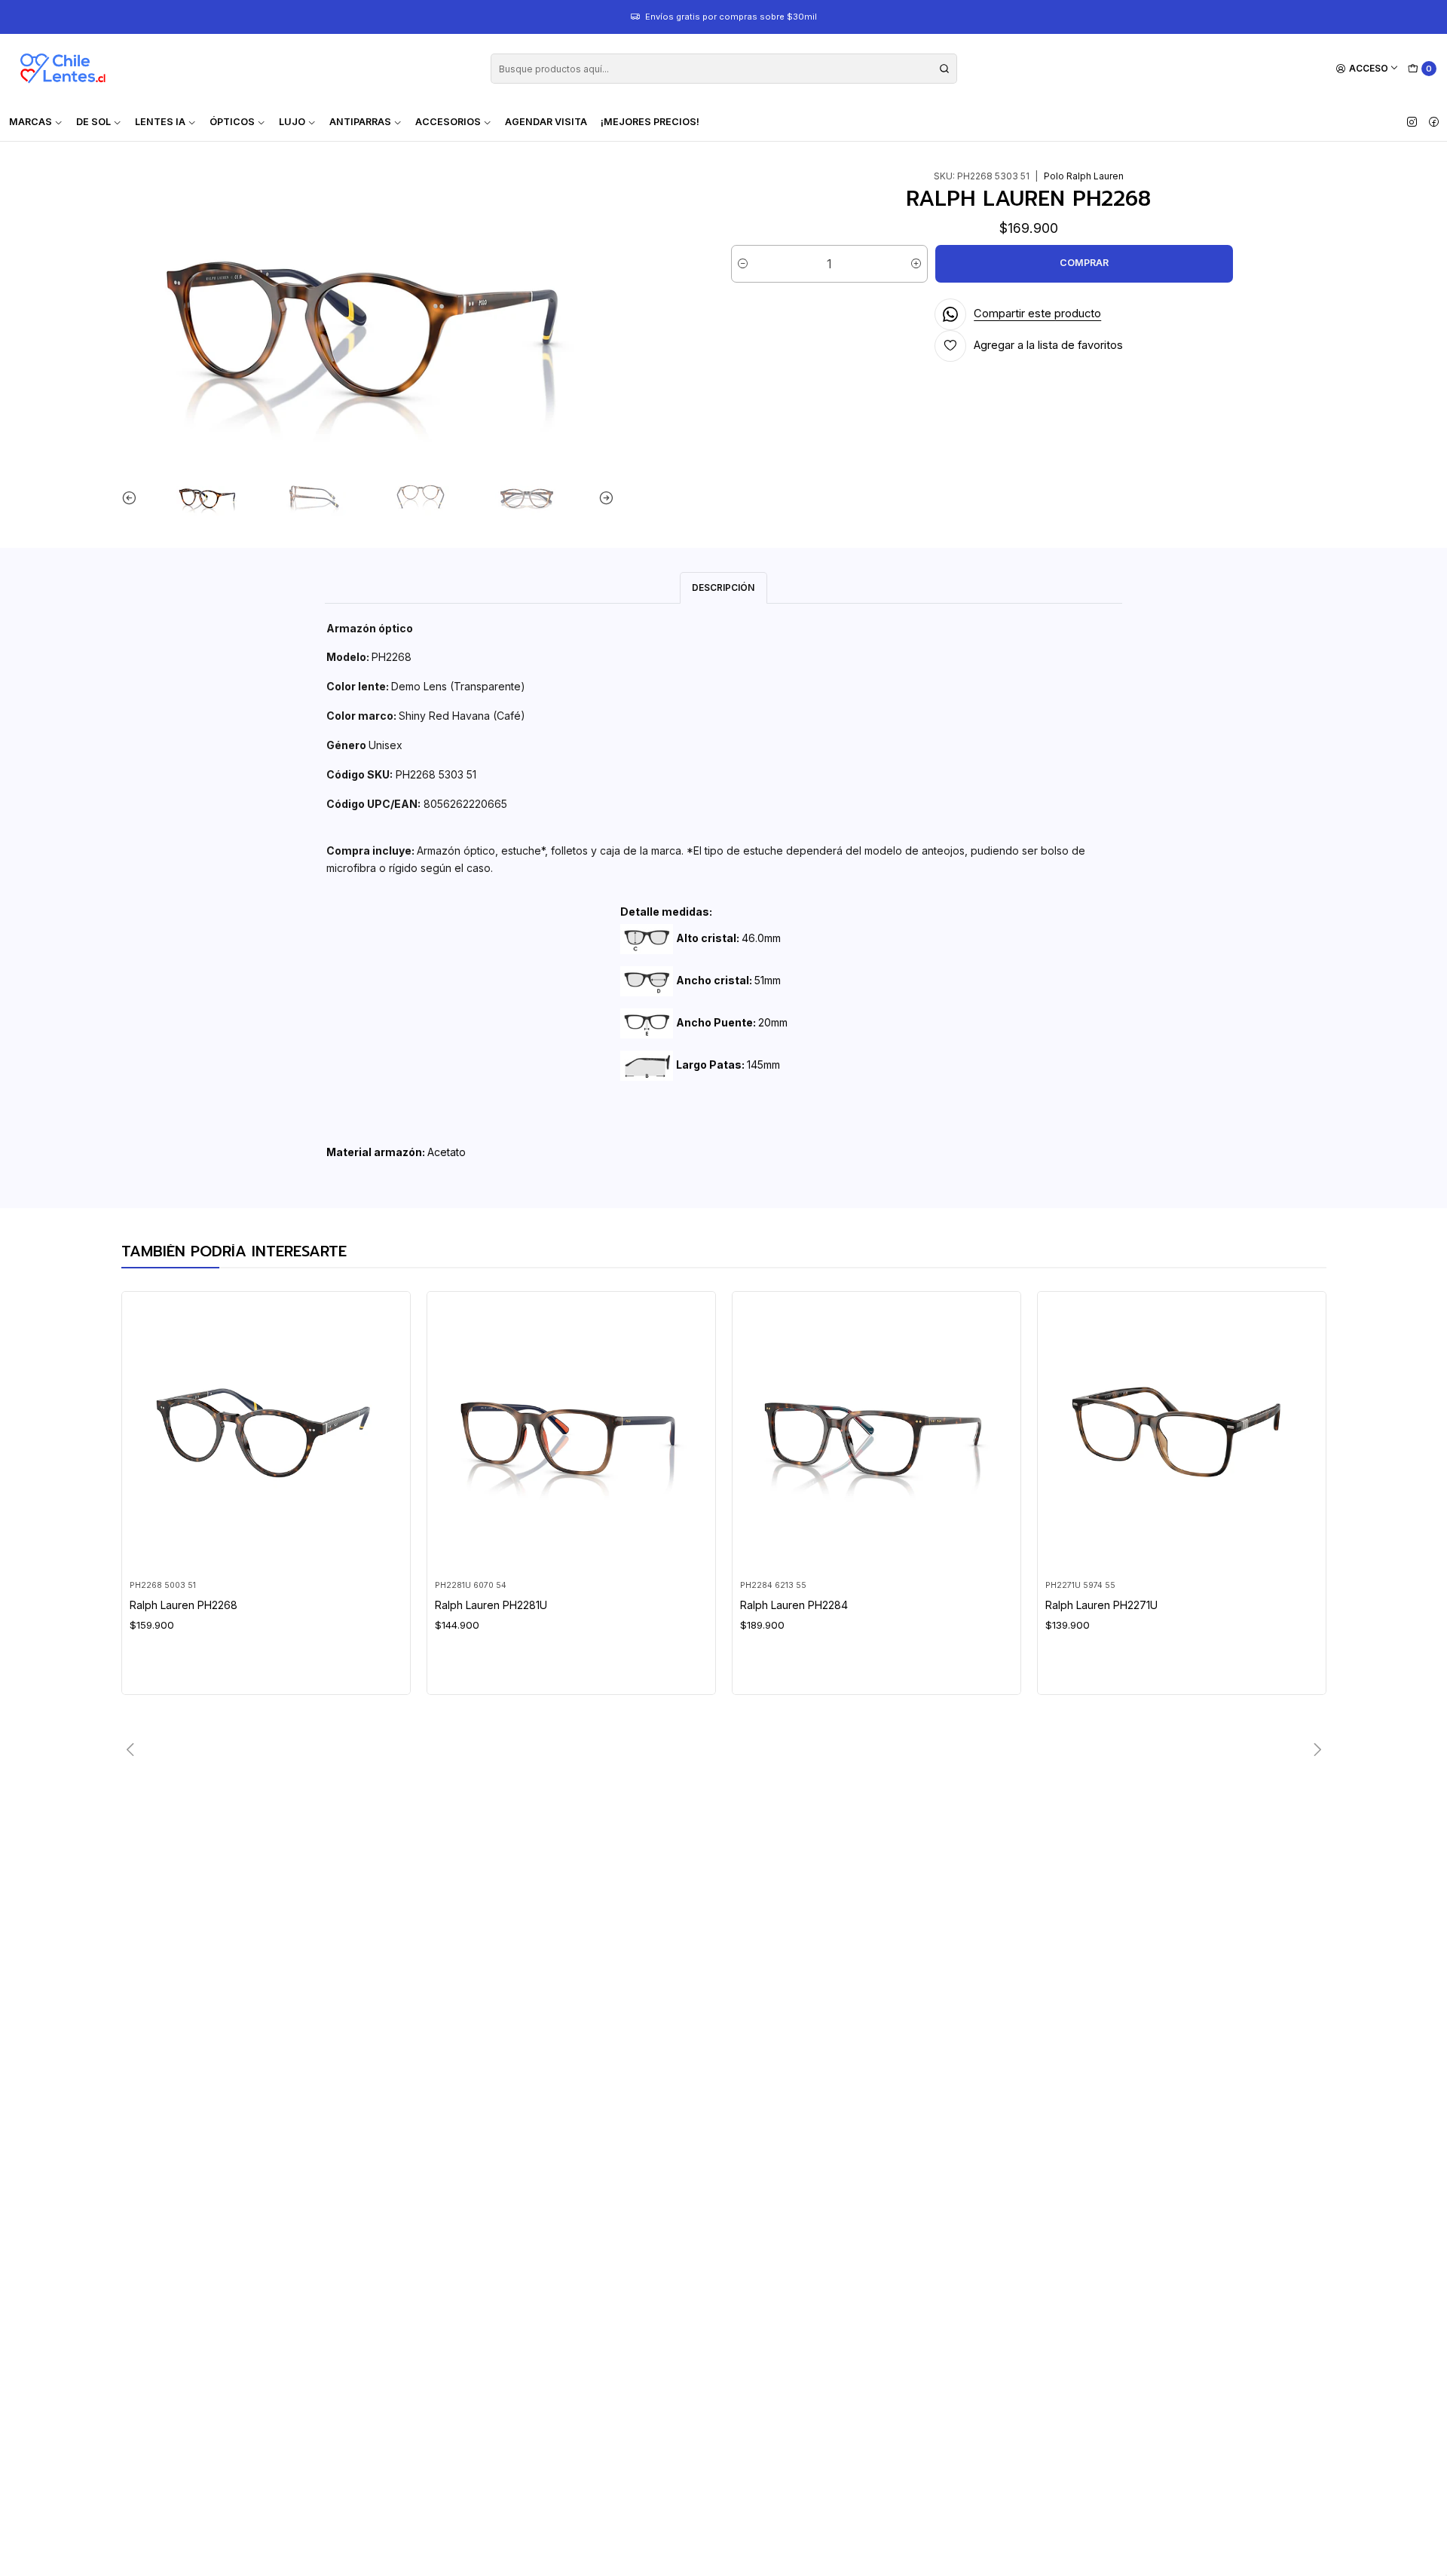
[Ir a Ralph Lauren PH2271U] (1181, 1435)
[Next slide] (603, 498)
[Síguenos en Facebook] (1434, 122)
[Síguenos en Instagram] (1412, 122)
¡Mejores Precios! (650, 122)
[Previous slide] (133, 498)
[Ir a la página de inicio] (63, 69)
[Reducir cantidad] (743, 264)
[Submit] (944, 69)
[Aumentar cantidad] (916, 264)
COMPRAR (1084, 263)
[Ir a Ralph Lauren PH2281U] (571, 1435)
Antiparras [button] (360, 122)
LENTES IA (160, 122)
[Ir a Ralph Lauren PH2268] (266, 1435)
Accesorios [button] (448, 122)
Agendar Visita (546, 122)
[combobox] (724, 69)
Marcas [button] (31, 122)
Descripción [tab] (723, 587)
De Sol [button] (93, 122)
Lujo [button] (292, 122)
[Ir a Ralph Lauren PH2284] (876, 1435)
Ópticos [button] (232, 122)
